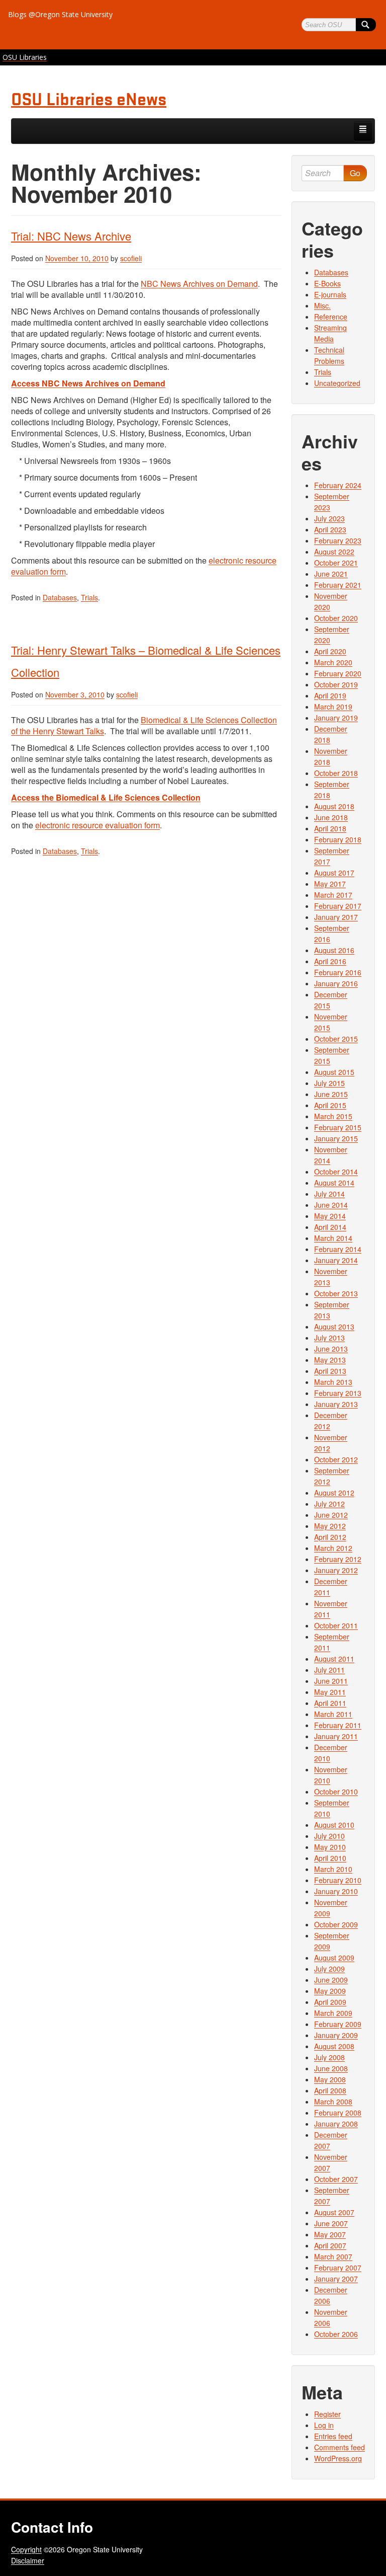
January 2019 (336, 718)
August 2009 (334, 1958)
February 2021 (338, 585)
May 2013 (330, 1360)
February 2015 (338, 1127)
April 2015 (330, 1105)
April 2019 (330, 695)
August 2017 (334, 873)
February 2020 (338, 673)
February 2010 (338, 1880)
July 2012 (329, 1504)
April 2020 (330, 651)
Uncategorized (337, 383)
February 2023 (338, 540)
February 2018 (338, 839)
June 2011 (331, 1681)
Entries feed (333, 2436)
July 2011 (329, 1670)
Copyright (26, 2549)
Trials (89, 597)
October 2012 (336, 1459)
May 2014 (330, 1216)
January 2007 (336, 2279)
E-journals (330, 294)
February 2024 (338, 485)
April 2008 (330, 2090)
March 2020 (333, 662)
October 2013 (336, 1293)
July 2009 (329, 1969)
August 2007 (334, 2212)
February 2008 (338, 2113)
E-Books (327, 283)
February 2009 (338, 2024)
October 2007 (336, 2179)
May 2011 (330, 1692)
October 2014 (336, 1172)
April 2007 (330, 2245)
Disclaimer (28, 2560)
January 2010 (336, 1891)
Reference (331, 317)
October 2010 (336, 1791)
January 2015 (336, 1138)
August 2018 (334, 806)
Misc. (322, 305)
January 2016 (336, 983)
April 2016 (330, 961)
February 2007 (338, 2268)
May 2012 (330, 1526)
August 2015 (334, 1072)
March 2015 (333, 1116)
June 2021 (331, 574)
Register (327, 2414)
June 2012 (331, 1515)
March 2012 (333, 1548)
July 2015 (329, 1083)
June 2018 (331, 817)
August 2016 (334, 950)
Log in (324, 2425)
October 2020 (336, 618)
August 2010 (334, 1825)
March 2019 (333, 707)
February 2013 (338, 1393)
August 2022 (334, 552)
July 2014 (329, 1194)
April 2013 (330, 1371)
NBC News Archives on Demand (199, 284)
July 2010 (329, 1836)
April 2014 (330, 1227)
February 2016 (338, 972)
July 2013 (329, 1338)
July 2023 (329, 518)
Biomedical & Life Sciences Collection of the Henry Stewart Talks (144, 725)
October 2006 (336, 2334)
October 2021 (336, 563)
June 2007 (331, 2223)
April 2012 (330, 1537)
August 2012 (334, 1493)
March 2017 (333, 895)
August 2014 (334, 1183)
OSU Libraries (25, 57)
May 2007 (330, 2234)
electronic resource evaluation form (98, 825)
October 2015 (336, 1039)
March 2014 (333, 1238)
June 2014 (331, 1205)
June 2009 (331, 1980)
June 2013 (331, 1349)
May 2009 (330, 1991)
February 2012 (338, 1559)
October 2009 (336, 1924)
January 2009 (336, 2035)
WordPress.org (338, 2458)
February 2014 (338, 1249)
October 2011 (336, 1625)
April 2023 (330, 529)
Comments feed (340, 2447)
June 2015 (331, 1094)
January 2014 (336, 1260)
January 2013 (336, 1404)
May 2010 (330, 1847)
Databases (60, 597)
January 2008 (336, 2124)
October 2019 (336, 684)
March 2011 (333, 1714)
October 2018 (336, 773)
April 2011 (330, 1703)
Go (355, 173)
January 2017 (336, 917)
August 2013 (334, 1326)
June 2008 (331, 2068)
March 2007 (333, 2256)
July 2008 (329, 2057)
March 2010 (333, 1869)
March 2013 (333, 1382)
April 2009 (330, 2002)
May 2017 (330, 884)
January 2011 (336, 1736)
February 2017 (338, 906)
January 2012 (336, 1570)
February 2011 (338, 1725)
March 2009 (333, 2013)
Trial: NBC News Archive (71, 236)
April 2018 (330, 828)
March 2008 (333, 2101)
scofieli (131, 258)
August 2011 (334, 1659)
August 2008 (334, 2046)
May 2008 (330, 2079)
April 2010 (330, 1858)
